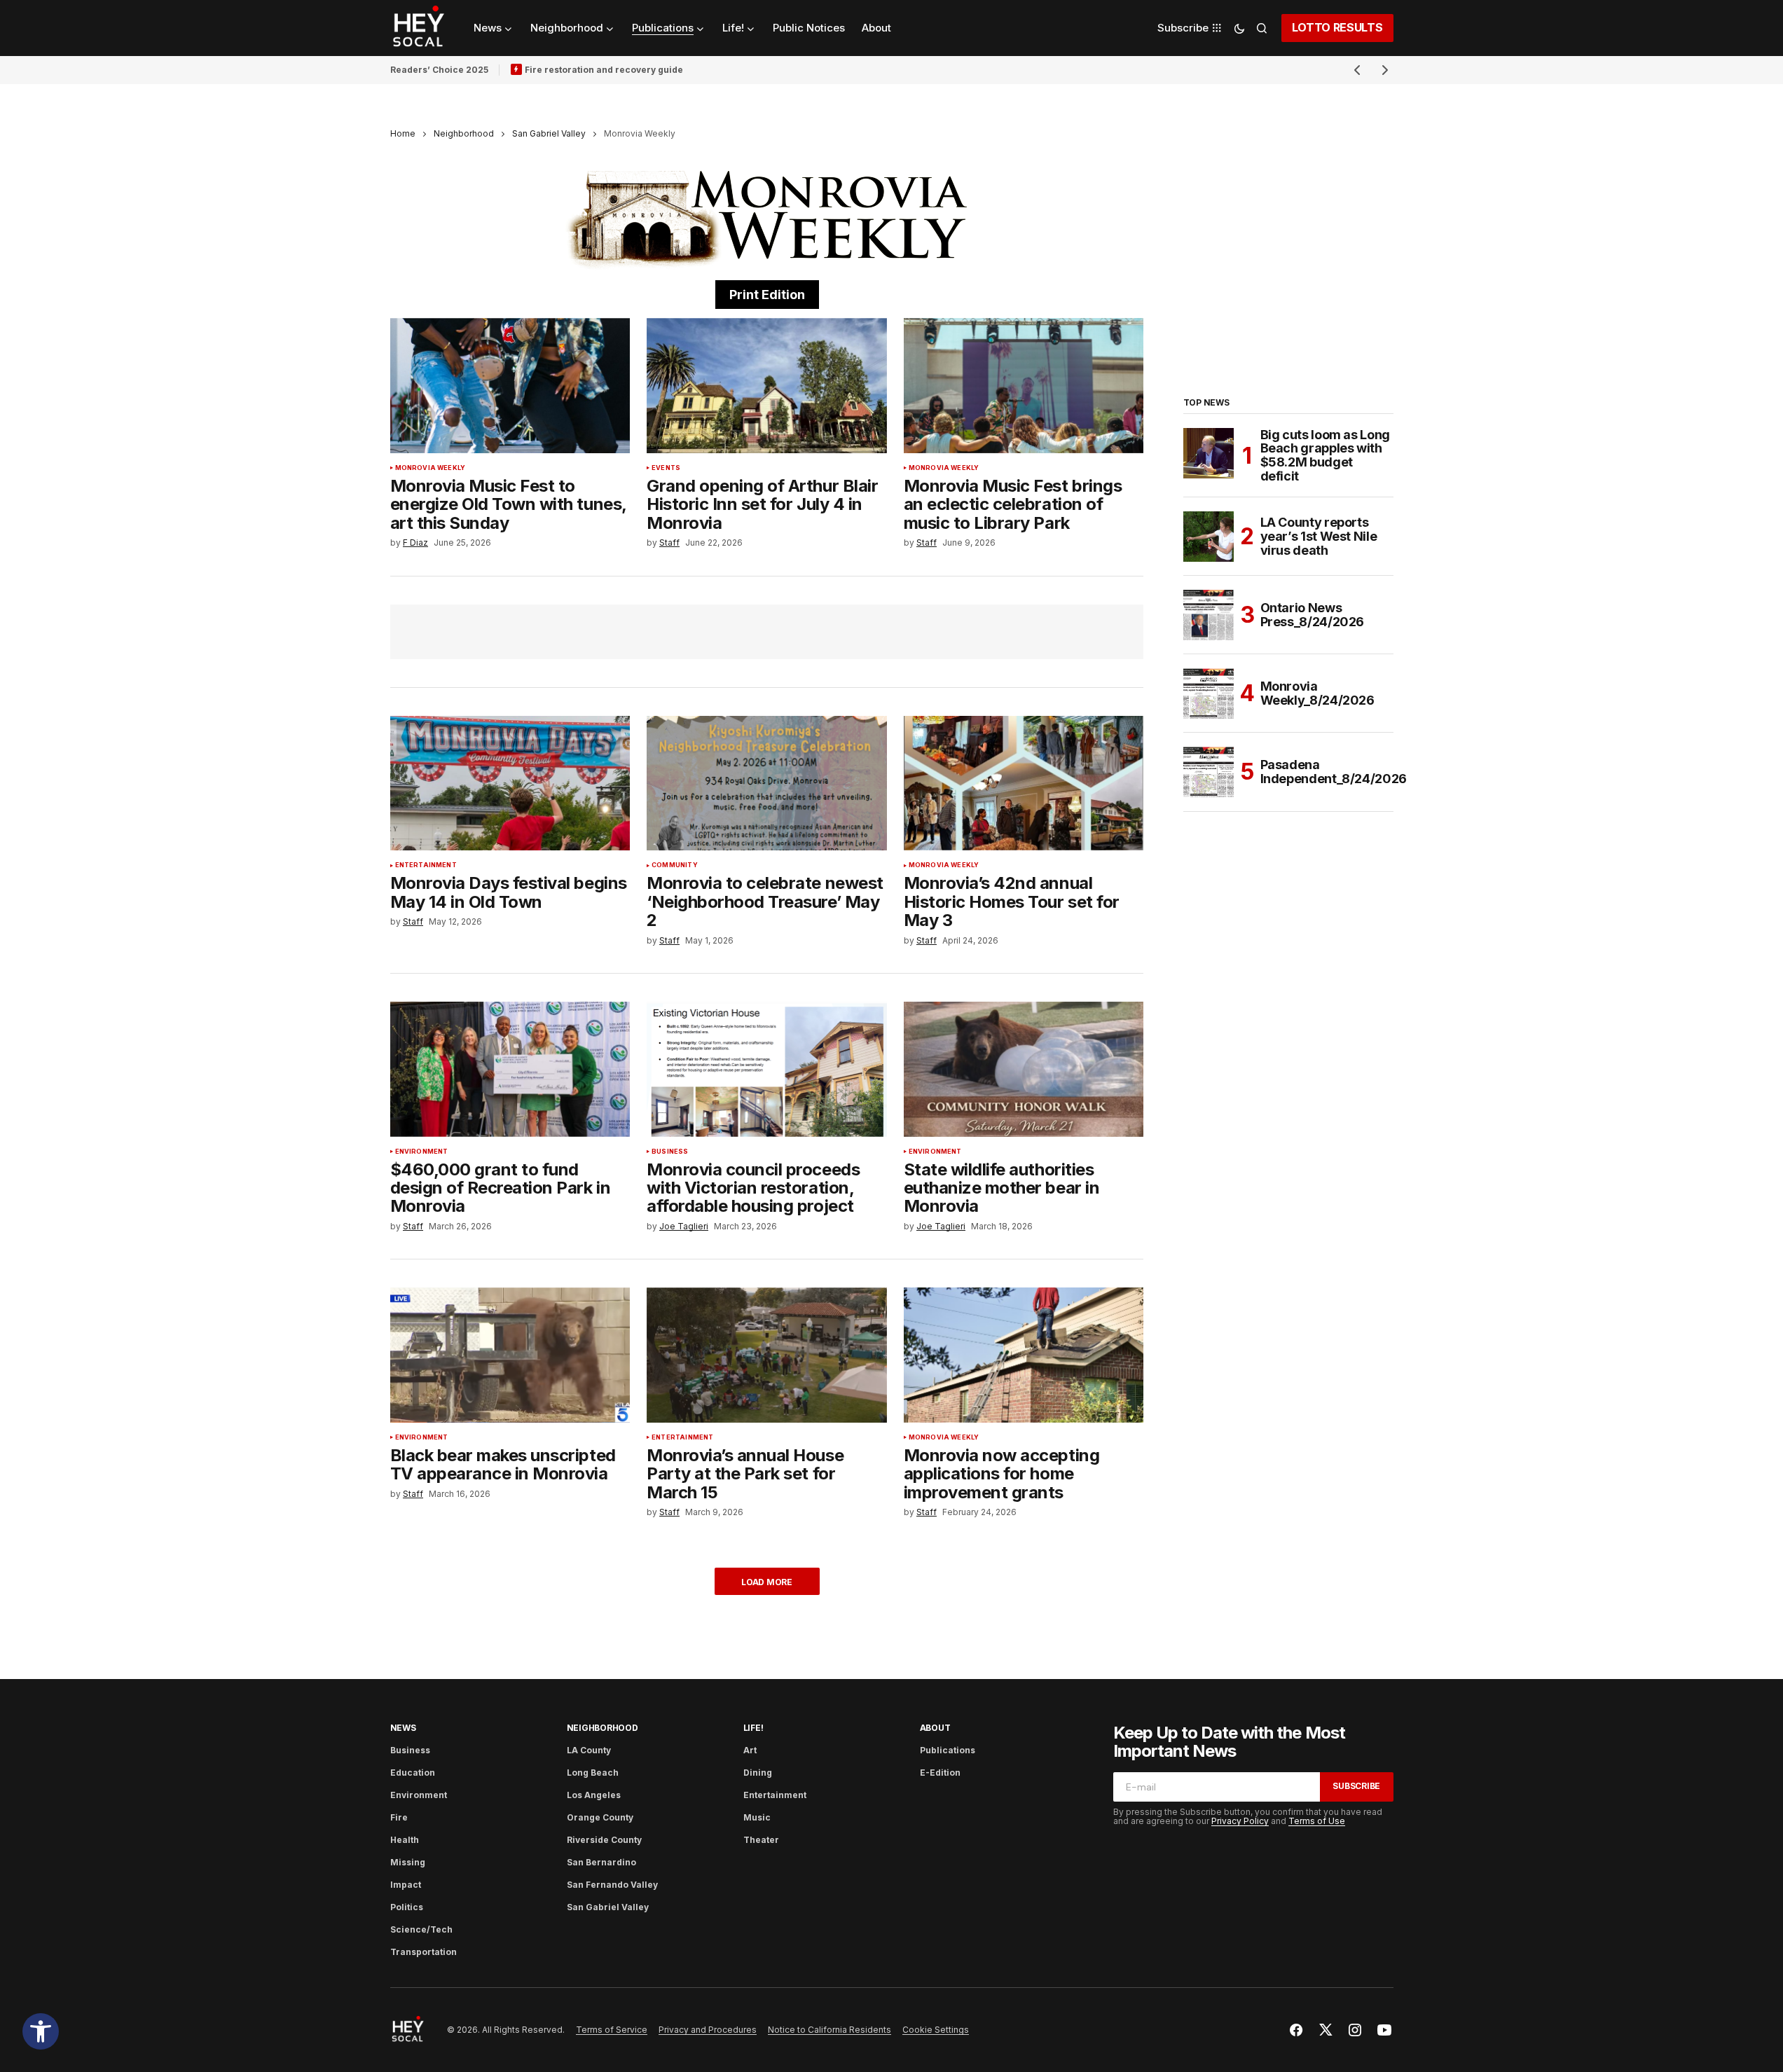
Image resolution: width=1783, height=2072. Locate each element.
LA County (589, 1750)
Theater (761, 1840)
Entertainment (426, 865)
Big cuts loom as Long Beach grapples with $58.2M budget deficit (1325, 456)
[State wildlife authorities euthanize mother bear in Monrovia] (1024, 1069)
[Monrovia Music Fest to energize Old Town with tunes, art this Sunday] (510, 386)
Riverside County (604, 1840)
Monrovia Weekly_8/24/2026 (1317, 693)
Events (666, 468)
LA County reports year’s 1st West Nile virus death (1319, 536)
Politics (407, 1907)
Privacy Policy (1240, 1821)
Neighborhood (464, 133)
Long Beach (593, 1773)
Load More (767, 1582)
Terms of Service (612, 2030)
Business (670, 1152)
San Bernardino (601, 1862)
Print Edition (767, 295)
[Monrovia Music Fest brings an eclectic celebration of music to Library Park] (1024, 386)
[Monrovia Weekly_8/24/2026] (1209, 693)
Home (403, 133)
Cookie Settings (936, 2030)
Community (675, 865)
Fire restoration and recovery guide (604, 70)
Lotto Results (1337, 27)
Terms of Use (1317, 1821)
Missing (408, 1862)
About (935, 1728)
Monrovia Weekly (431, 468)
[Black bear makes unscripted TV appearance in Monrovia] (510, 1355)
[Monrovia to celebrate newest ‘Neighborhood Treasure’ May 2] (767, 783)
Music (757, 1817)
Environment (422, 1152)
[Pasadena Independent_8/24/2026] (1209, 772)
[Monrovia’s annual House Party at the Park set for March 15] (767, 1355)
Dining (758, 1773)
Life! (753, 1728)
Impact (406, 1885)
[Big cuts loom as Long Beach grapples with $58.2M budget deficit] (1209, 453)
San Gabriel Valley (549, 133)
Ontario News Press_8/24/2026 (1313, 615)
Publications (948, 1750)
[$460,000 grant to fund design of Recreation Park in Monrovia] (510, 1069)
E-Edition (940, 1773)
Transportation (424, 1952)
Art (750, 1750)
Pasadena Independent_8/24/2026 (1334, 772)
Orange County (600, 1817)
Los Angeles (594, 1795)
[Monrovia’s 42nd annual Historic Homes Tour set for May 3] (1024, 783)
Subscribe (1356, 1786)
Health (405, 1840)
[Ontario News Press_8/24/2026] (1209, 615)
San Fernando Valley (612, 1885)
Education (413, 1773)
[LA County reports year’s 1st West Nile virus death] (1209, 537)
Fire (399, 1817)
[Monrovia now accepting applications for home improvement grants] (1024, 1355)
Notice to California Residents (829, 2030)
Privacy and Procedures (708, 2030)
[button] (41, 2031)
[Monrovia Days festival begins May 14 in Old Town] (510, 783)
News (403, 1728)
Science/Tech (421, 1929)
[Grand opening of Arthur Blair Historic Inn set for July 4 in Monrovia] (767, 386)
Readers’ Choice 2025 (439, 70)
